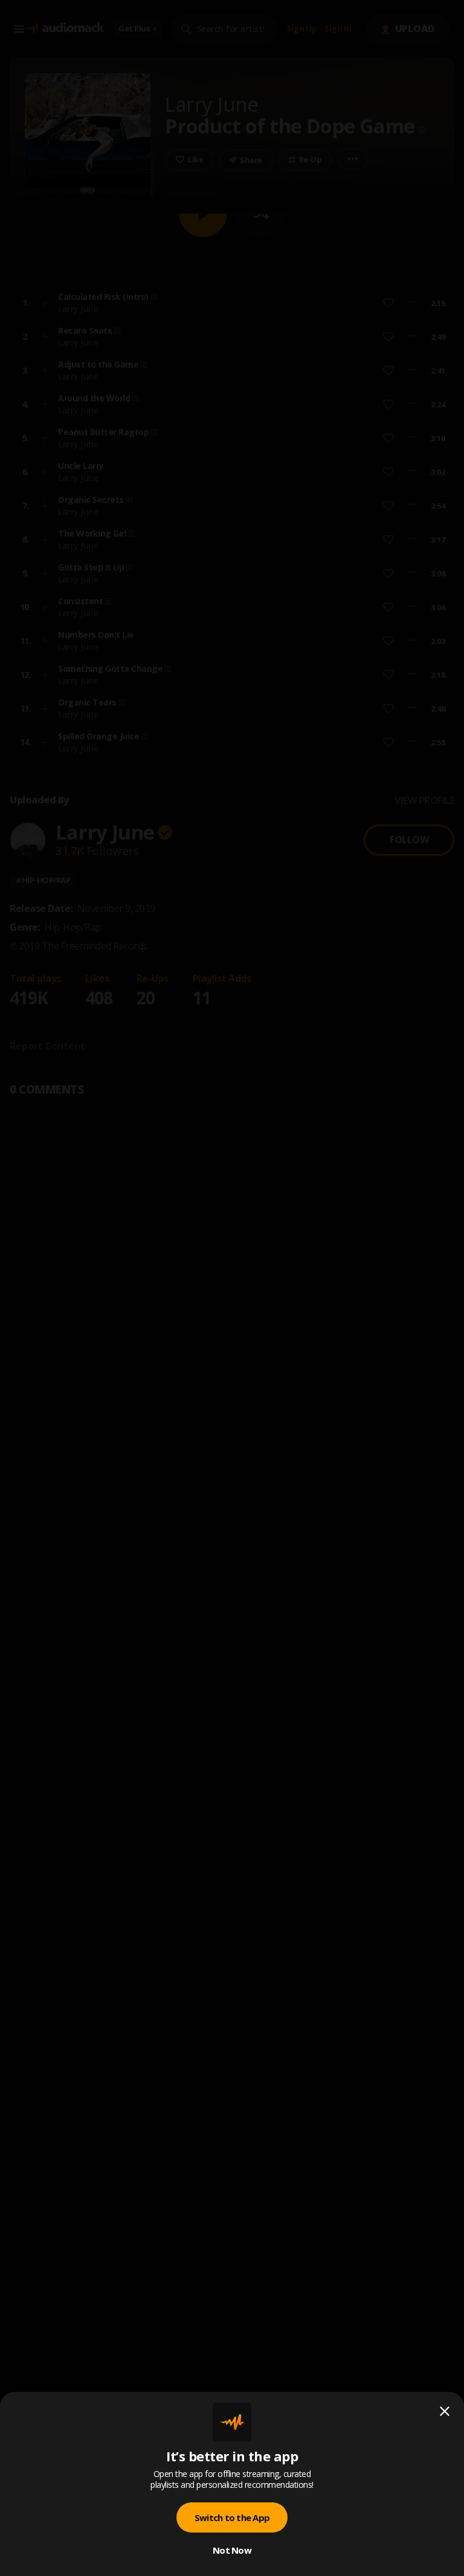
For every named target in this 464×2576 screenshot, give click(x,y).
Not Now (232, 2550)
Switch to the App (232, 2517)
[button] (232, 1288)
